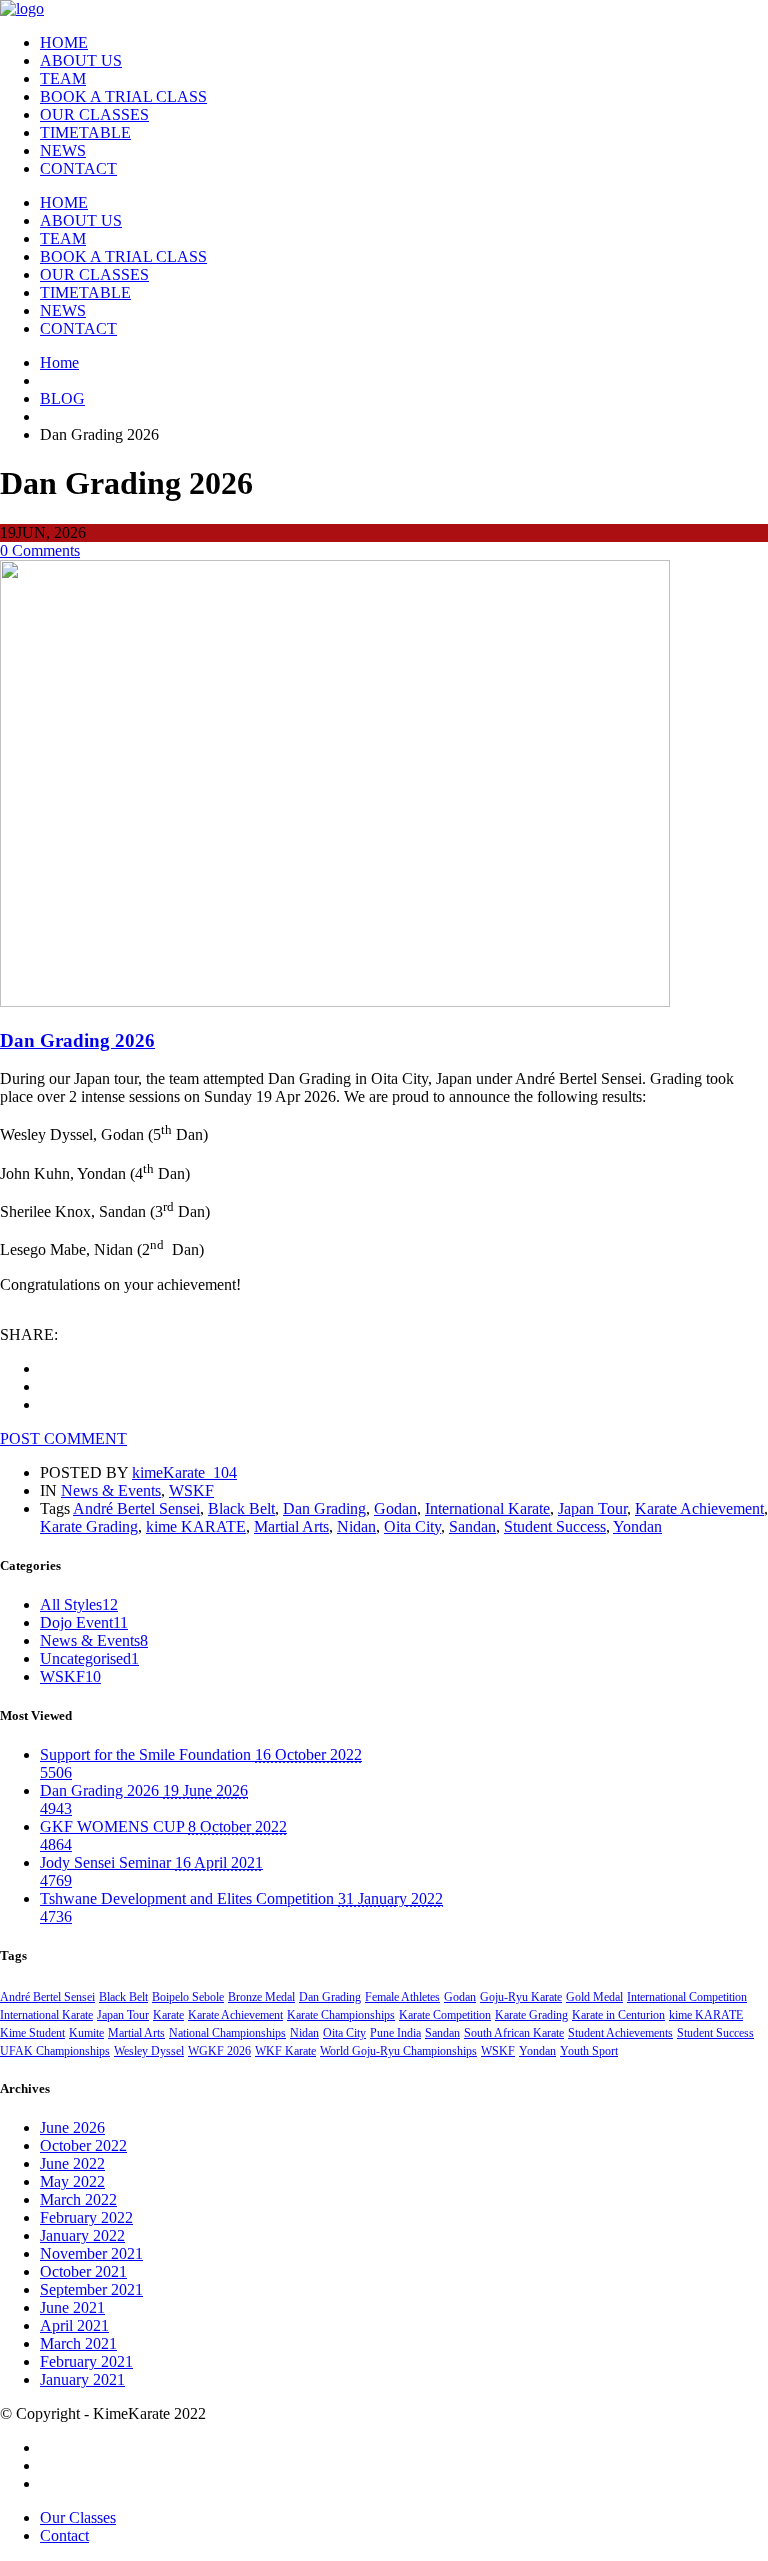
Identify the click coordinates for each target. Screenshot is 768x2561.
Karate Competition (445, 2015)
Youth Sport (589, 2051)
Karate (168, 2015)
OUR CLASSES (94, 114)
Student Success (555, 1526)
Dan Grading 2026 (77, 1040)
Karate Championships (341, 2015)
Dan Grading (324, 1508)
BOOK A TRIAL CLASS (123, 96)
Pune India (395, 2033)
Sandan (472, 1526)
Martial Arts (291, 1526)
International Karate (487, 1508)
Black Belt (241, 1508)
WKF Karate (285, 2051)
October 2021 (83, 2271)
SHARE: (29, 1334)
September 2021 (91, 2289)
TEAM (63, 78)
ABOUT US (81, 60)
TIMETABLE (85, 132)
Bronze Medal (261, 1997)
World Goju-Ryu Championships (398, 2051)
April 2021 (74, 2325)
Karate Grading (89, 1526)
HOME (64, 42)
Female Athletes (402, 1997)
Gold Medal (594, 1997)
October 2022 (83, 2145)
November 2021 (91, 2253)
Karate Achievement (699, 1508)
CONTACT (78, 168)
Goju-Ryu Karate (521, 1997)
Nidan (356, 1526)
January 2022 (82, 2235)
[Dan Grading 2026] (335, 1001)
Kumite (86, 2033)
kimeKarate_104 (184, 1472)
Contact (64, 2535)
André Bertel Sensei (136, 1508)
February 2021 (86, 2361)
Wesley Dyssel (149, 2051)
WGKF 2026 (219, 2051)
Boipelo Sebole (188, 1997)
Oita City (412, 1526)
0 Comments (40, 550)
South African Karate (514, 2033)
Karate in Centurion (618, 2015)
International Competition (687, 1997)
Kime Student (32, 2033)
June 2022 (72, 2163)
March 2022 (78, 2199)
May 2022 (72, 2181)
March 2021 (78, 2343)
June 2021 (72, 2307)
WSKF (191, 1490)
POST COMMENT (63, 1438)
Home (59, 362)
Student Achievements (620, 2033)
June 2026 (72, 2127)
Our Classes (78, 2517)
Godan (395, 1508)
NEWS (63, 150)
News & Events (111, 1490)
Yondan (637, 1526)
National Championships (227, 2033)
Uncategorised (89, 1658)
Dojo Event (84, 1622)
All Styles (79, 1604)
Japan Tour (592, 1508)
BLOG (62, 398)
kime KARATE (196, 1526)
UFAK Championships (55, 2051)
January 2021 (82, 2379)
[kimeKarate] (22, 8)
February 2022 (86, 2217)
